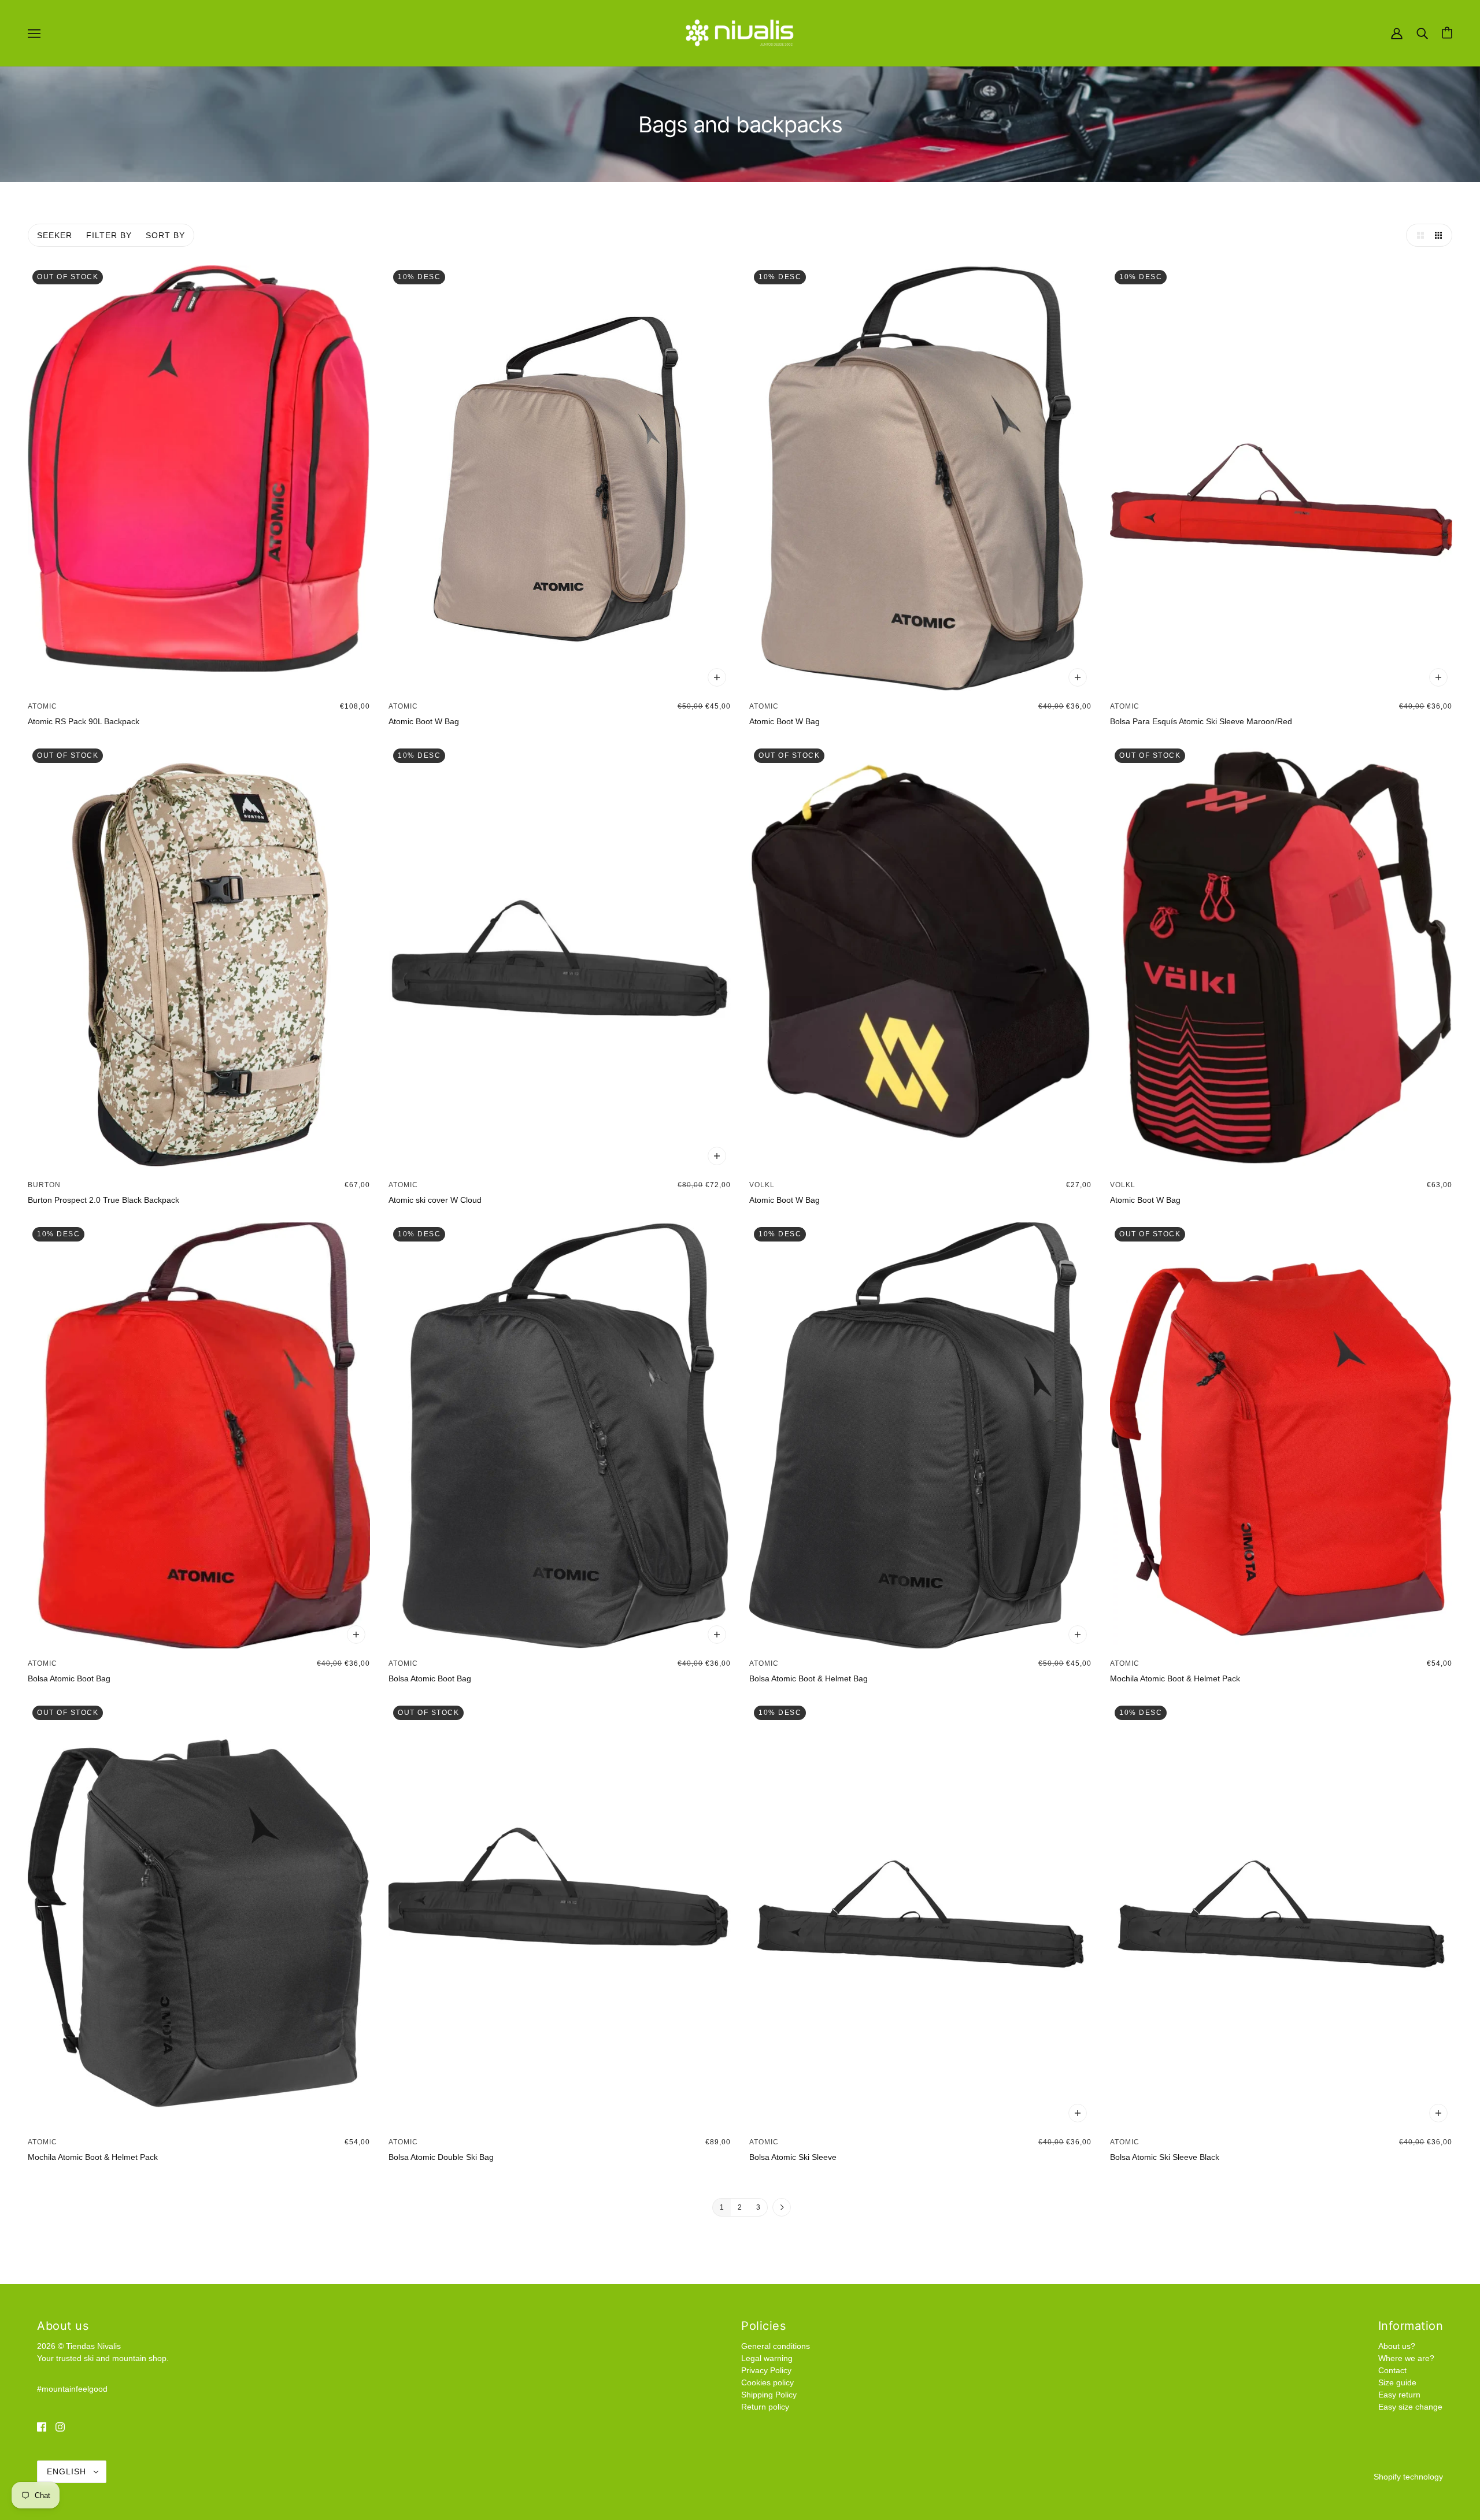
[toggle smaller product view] (1441, 235)
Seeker (55, 235)
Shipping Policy (769, 2395)
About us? (1397, 2346)
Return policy (765, 2407)
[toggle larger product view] (1418, 235)
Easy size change (1410, 2407)
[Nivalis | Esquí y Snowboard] (740, 32)
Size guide (1397, 2382)
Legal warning (767, 2358)
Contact (1392, 2370)
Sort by (165, 235)
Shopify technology (1408, 2477)
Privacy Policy (766, 2370)
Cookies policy (767, 2382)
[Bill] (1397, 32)
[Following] (782, 2208)
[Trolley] (1447, 33)
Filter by (109, 235)
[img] (42, 2427)
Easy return (1399, 2395)
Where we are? (1406, 2358)
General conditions (776, 2346)
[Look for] (1422, 32)
